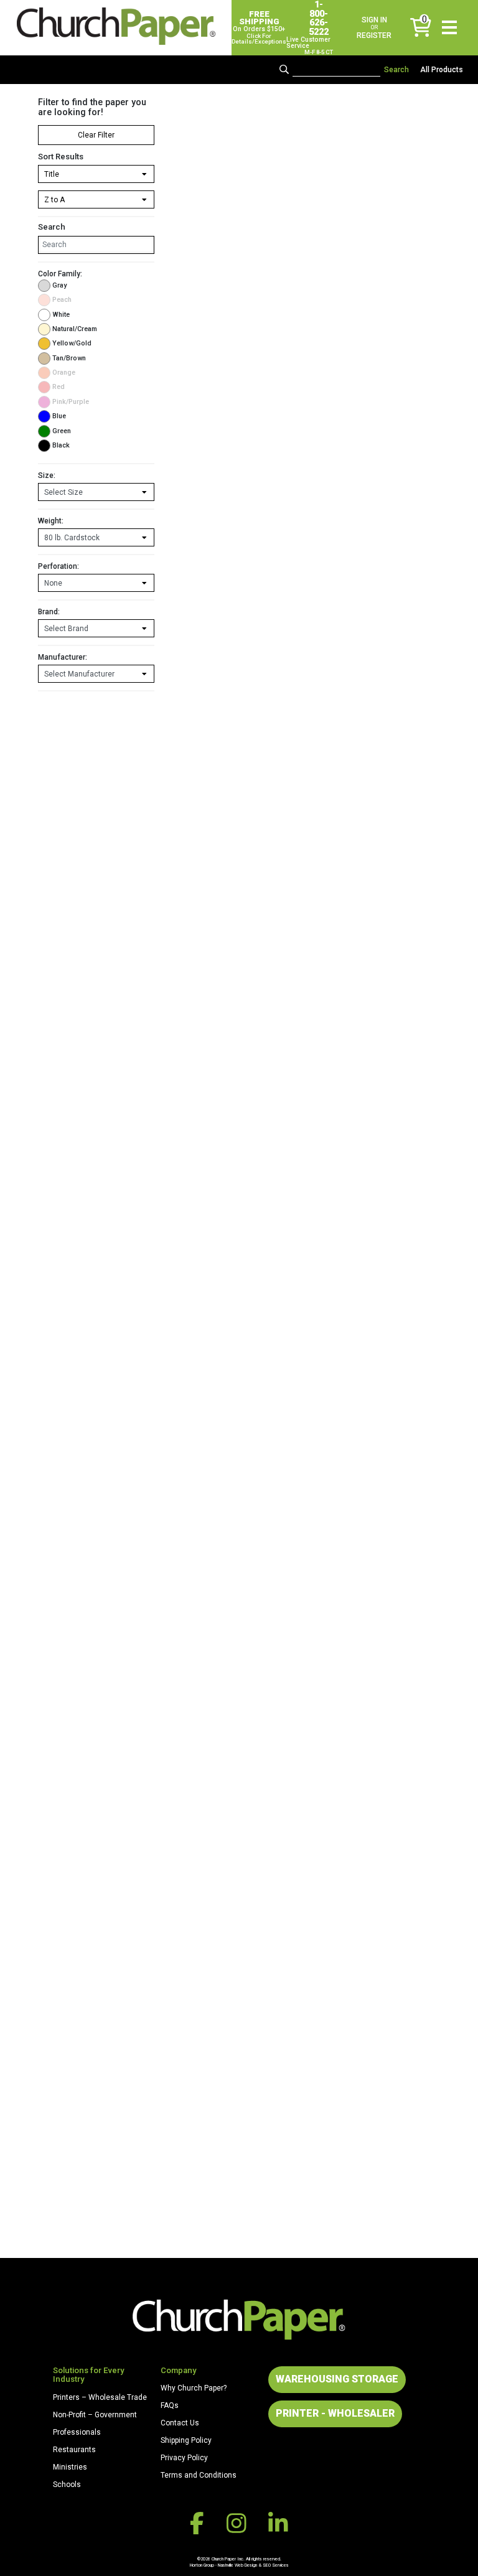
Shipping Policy (186, 2440)
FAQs (170, 2405)
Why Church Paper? (194, 2388)
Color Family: (60, 274)
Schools (67, 2485)
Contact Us (180, 2423)
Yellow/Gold (72, 343)
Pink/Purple (71, 402)
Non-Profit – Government (95, 2415)
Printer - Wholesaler (335, 2413)
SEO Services (276, 2565)
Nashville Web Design (237, 2565)
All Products (442, 70)
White (61, 315)
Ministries (70, 2467)
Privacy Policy (184, 2458)
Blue (59, 416)
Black (61, 445)
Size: (47, 475)
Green (62, 431)
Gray (59, 285)
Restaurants (74, 2450)
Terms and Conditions (199, 2475)
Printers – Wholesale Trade (100, 2397)
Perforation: (59, 566)
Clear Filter (96, 135)
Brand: (49, 612)
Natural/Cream (75, 329)
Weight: (51, 521)
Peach (62, 300)
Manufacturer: (63, 657)
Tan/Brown (69, 358)
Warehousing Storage (337, 2379)
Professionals (77, 2432)
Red (59, 387)
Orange (64, 372)
